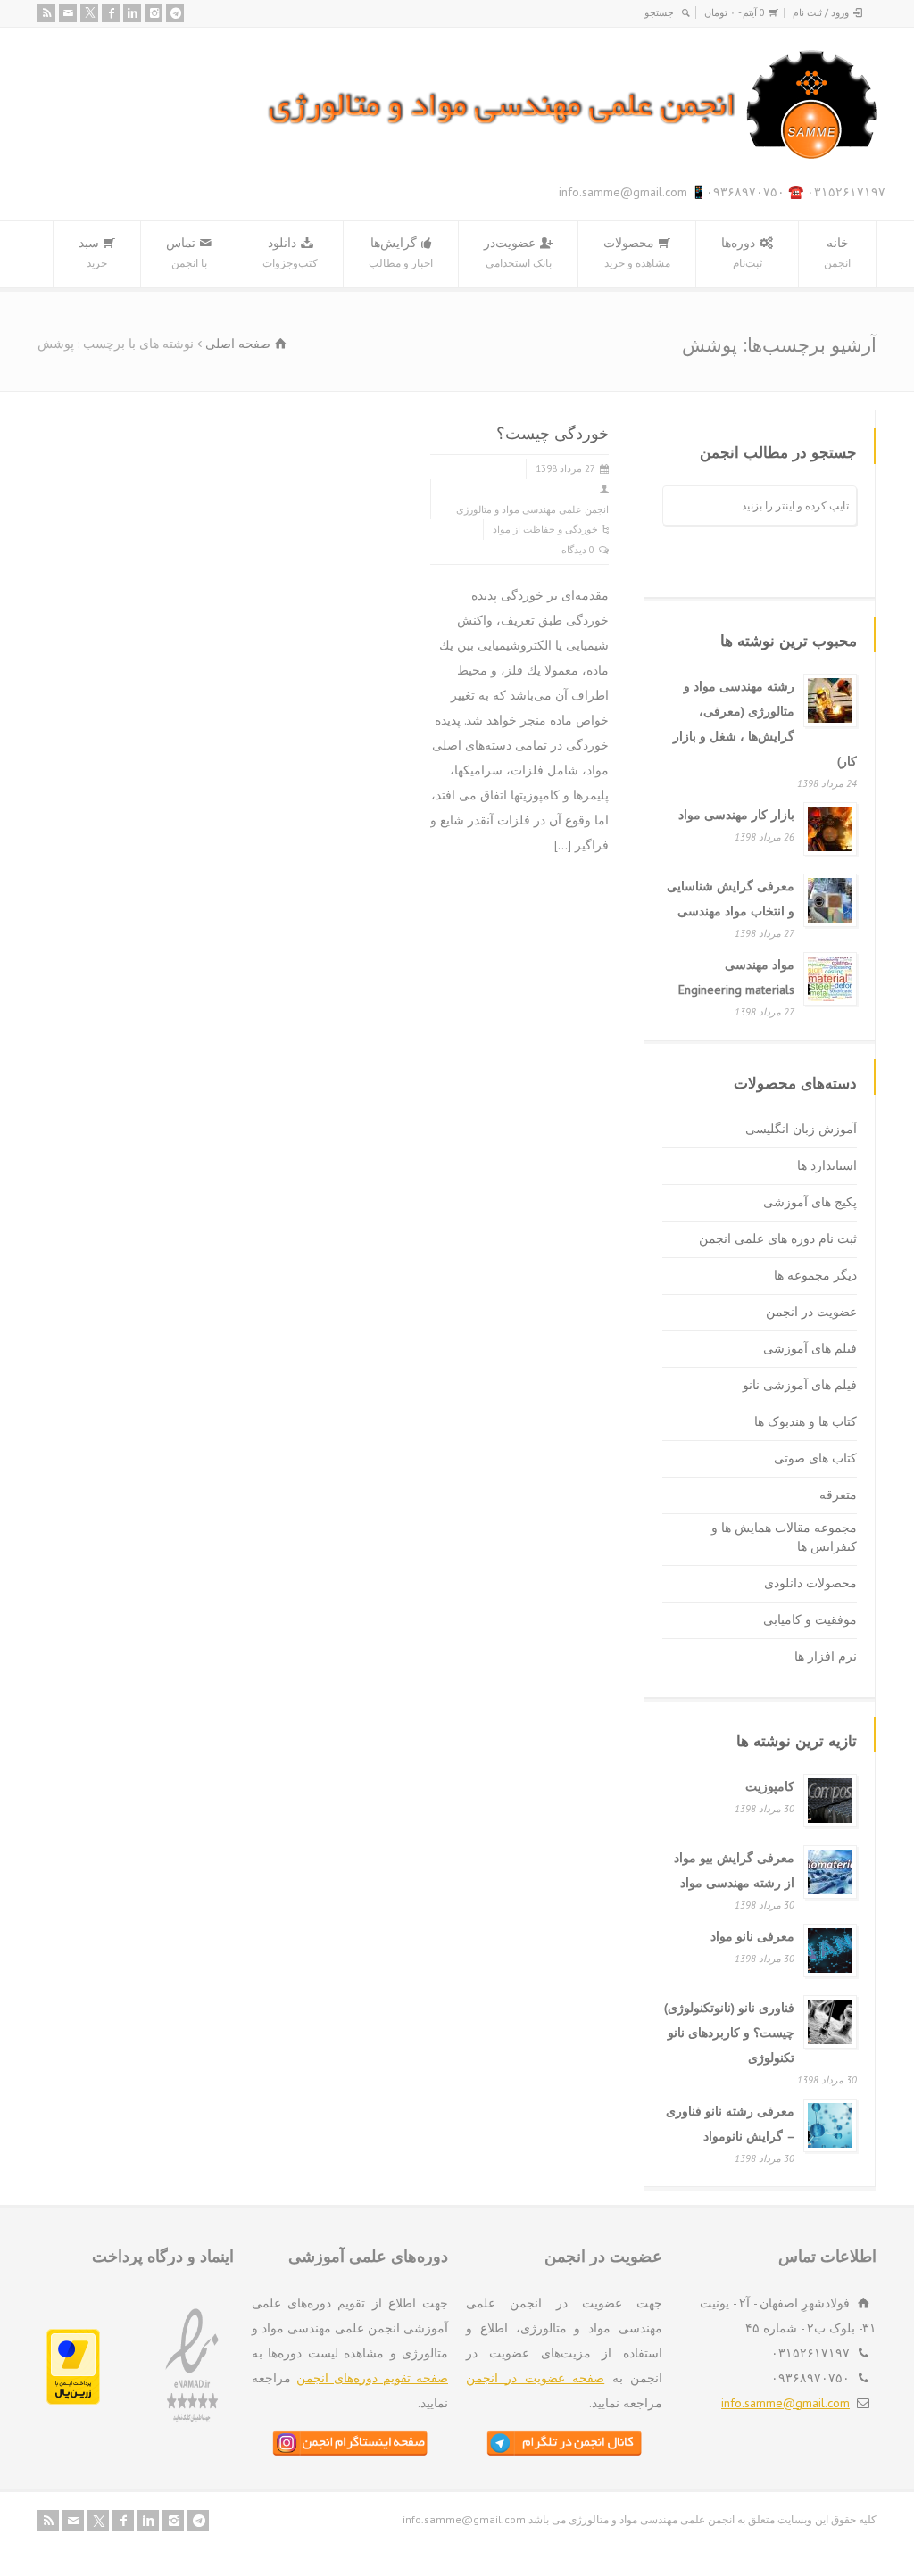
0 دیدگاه (578, 550)
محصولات (637, 252)
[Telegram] (175, 13)
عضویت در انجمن (811, 1312)
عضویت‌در (518, 252)
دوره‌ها (742, 252)
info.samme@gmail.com (785, 2403)
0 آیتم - (735, 12)
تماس (187, 252)
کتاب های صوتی (815, 1458)
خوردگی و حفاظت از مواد (545, 529)
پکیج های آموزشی (810, 1202)
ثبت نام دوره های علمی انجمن (778, 1238)
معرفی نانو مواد (752, 1936)
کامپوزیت (770, 1786)
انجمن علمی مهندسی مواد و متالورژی (532, 509)
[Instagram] (154, 13)
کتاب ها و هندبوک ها (806, 1421)
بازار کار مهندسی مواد (736, 815)
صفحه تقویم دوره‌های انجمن (372, 2378)
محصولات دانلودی (810, 1583)
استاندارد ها (827, 1165)
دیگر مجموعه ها (815, 1275)
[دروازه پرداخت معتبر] (73, 2400)
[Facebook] (111, 13)
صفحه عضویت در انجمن (535, 2378)
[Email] (68, 13)
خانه (837, 252)
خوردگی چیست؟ (553, 433)
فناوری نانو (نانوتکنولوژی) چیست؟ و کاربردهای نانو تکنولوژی (729, 2033)
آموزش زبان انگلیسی (801, 1129)
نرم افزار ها (826, 1656)
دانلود (290, 252)
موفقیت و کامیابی (810, 1619)
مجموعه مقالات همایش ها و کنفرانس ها (784, 1537)
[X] (89, 13)
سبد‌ (93, 252)
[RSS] (46, 13)
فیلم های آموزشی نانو (800, 1385)
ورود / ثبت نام (821, 12)
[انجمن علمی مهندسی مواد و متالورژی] (573, 155)
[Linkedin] (132, 13)
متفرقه (838, 1495)
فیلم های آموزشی (810, 1348)
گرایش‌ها (401, 252)
